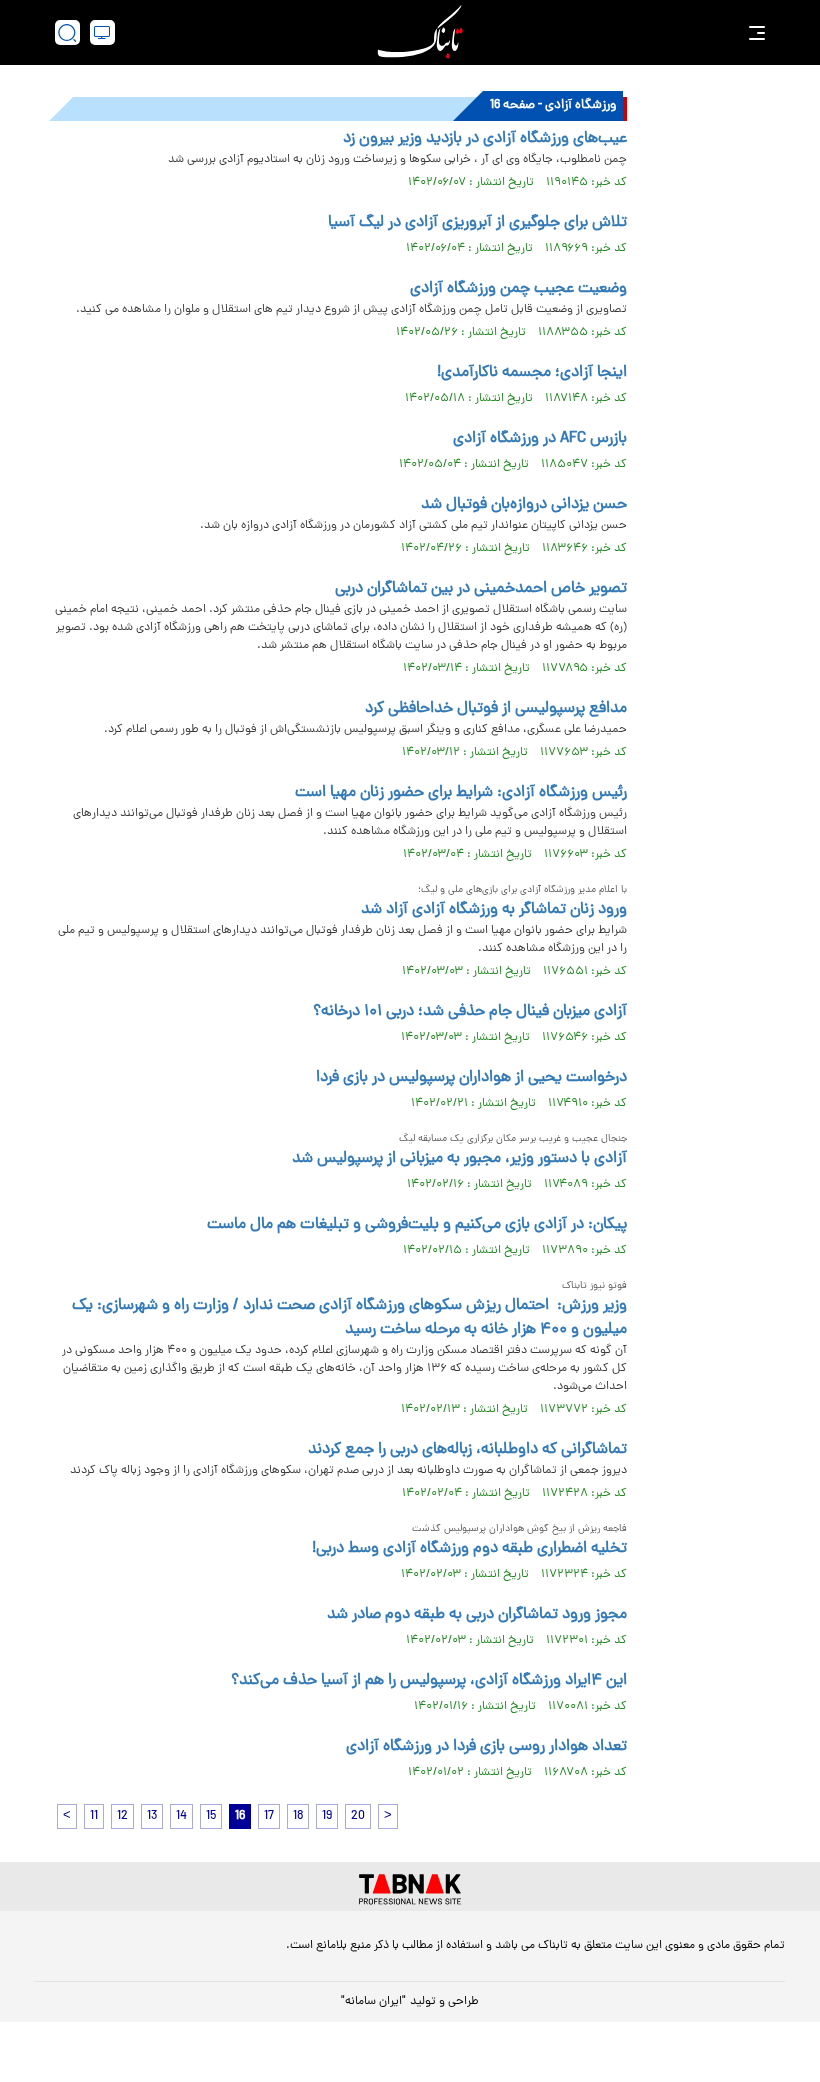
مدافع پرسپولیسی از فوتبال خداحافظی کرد (496, 709)
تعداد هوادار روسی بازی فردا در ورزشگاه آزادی (486, 1747)
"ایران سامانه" (373, 2002)
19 (327, 1816)
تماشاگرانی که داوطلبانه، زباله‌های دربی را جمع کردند (467, 1450)
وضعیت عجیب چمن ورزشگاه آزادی (518, 289)
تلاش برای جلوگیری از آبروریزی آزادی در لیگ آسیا (477, 223)
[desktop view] (102, 32)
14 (181, 1816)
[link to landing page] (420, 32)
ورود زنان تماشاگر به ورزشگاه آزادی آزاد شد (494, 910)
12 (122, 1816)
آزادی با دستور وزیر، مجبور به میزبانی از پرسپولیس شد (459, 1159)
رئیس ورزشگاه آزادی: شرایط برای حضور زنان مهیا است (461, 793)
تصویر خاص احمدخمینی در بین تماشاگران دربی (481, 589)
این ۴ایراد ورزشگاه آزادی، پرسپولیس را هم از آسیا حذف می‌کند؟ (429, 1681)
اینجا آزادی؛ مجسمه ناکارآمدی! (532, 373)
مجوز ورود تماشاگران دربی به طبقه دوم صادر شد (477, 1615)
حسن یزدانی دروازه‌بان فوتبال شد (524, 505)
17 (269, 1816)
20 (358, 1816)
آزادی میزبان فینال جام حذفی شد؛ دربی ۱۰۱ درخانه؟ (470, 1012)
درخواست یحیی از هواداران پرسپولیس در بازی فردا (471, 1078)
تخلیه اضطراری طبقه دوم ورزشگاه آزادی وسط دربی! (469, 1549)
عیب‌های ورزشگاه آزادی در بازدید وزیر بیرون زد (485, 139)
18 (298, 1816)
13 (152, 1816)
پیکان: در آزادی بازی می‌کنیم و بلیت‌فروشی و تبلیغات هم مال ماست (417, 1225)
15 (211, 1816)
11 (94, 1816)
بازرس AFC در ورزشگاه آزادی (540, 439)
